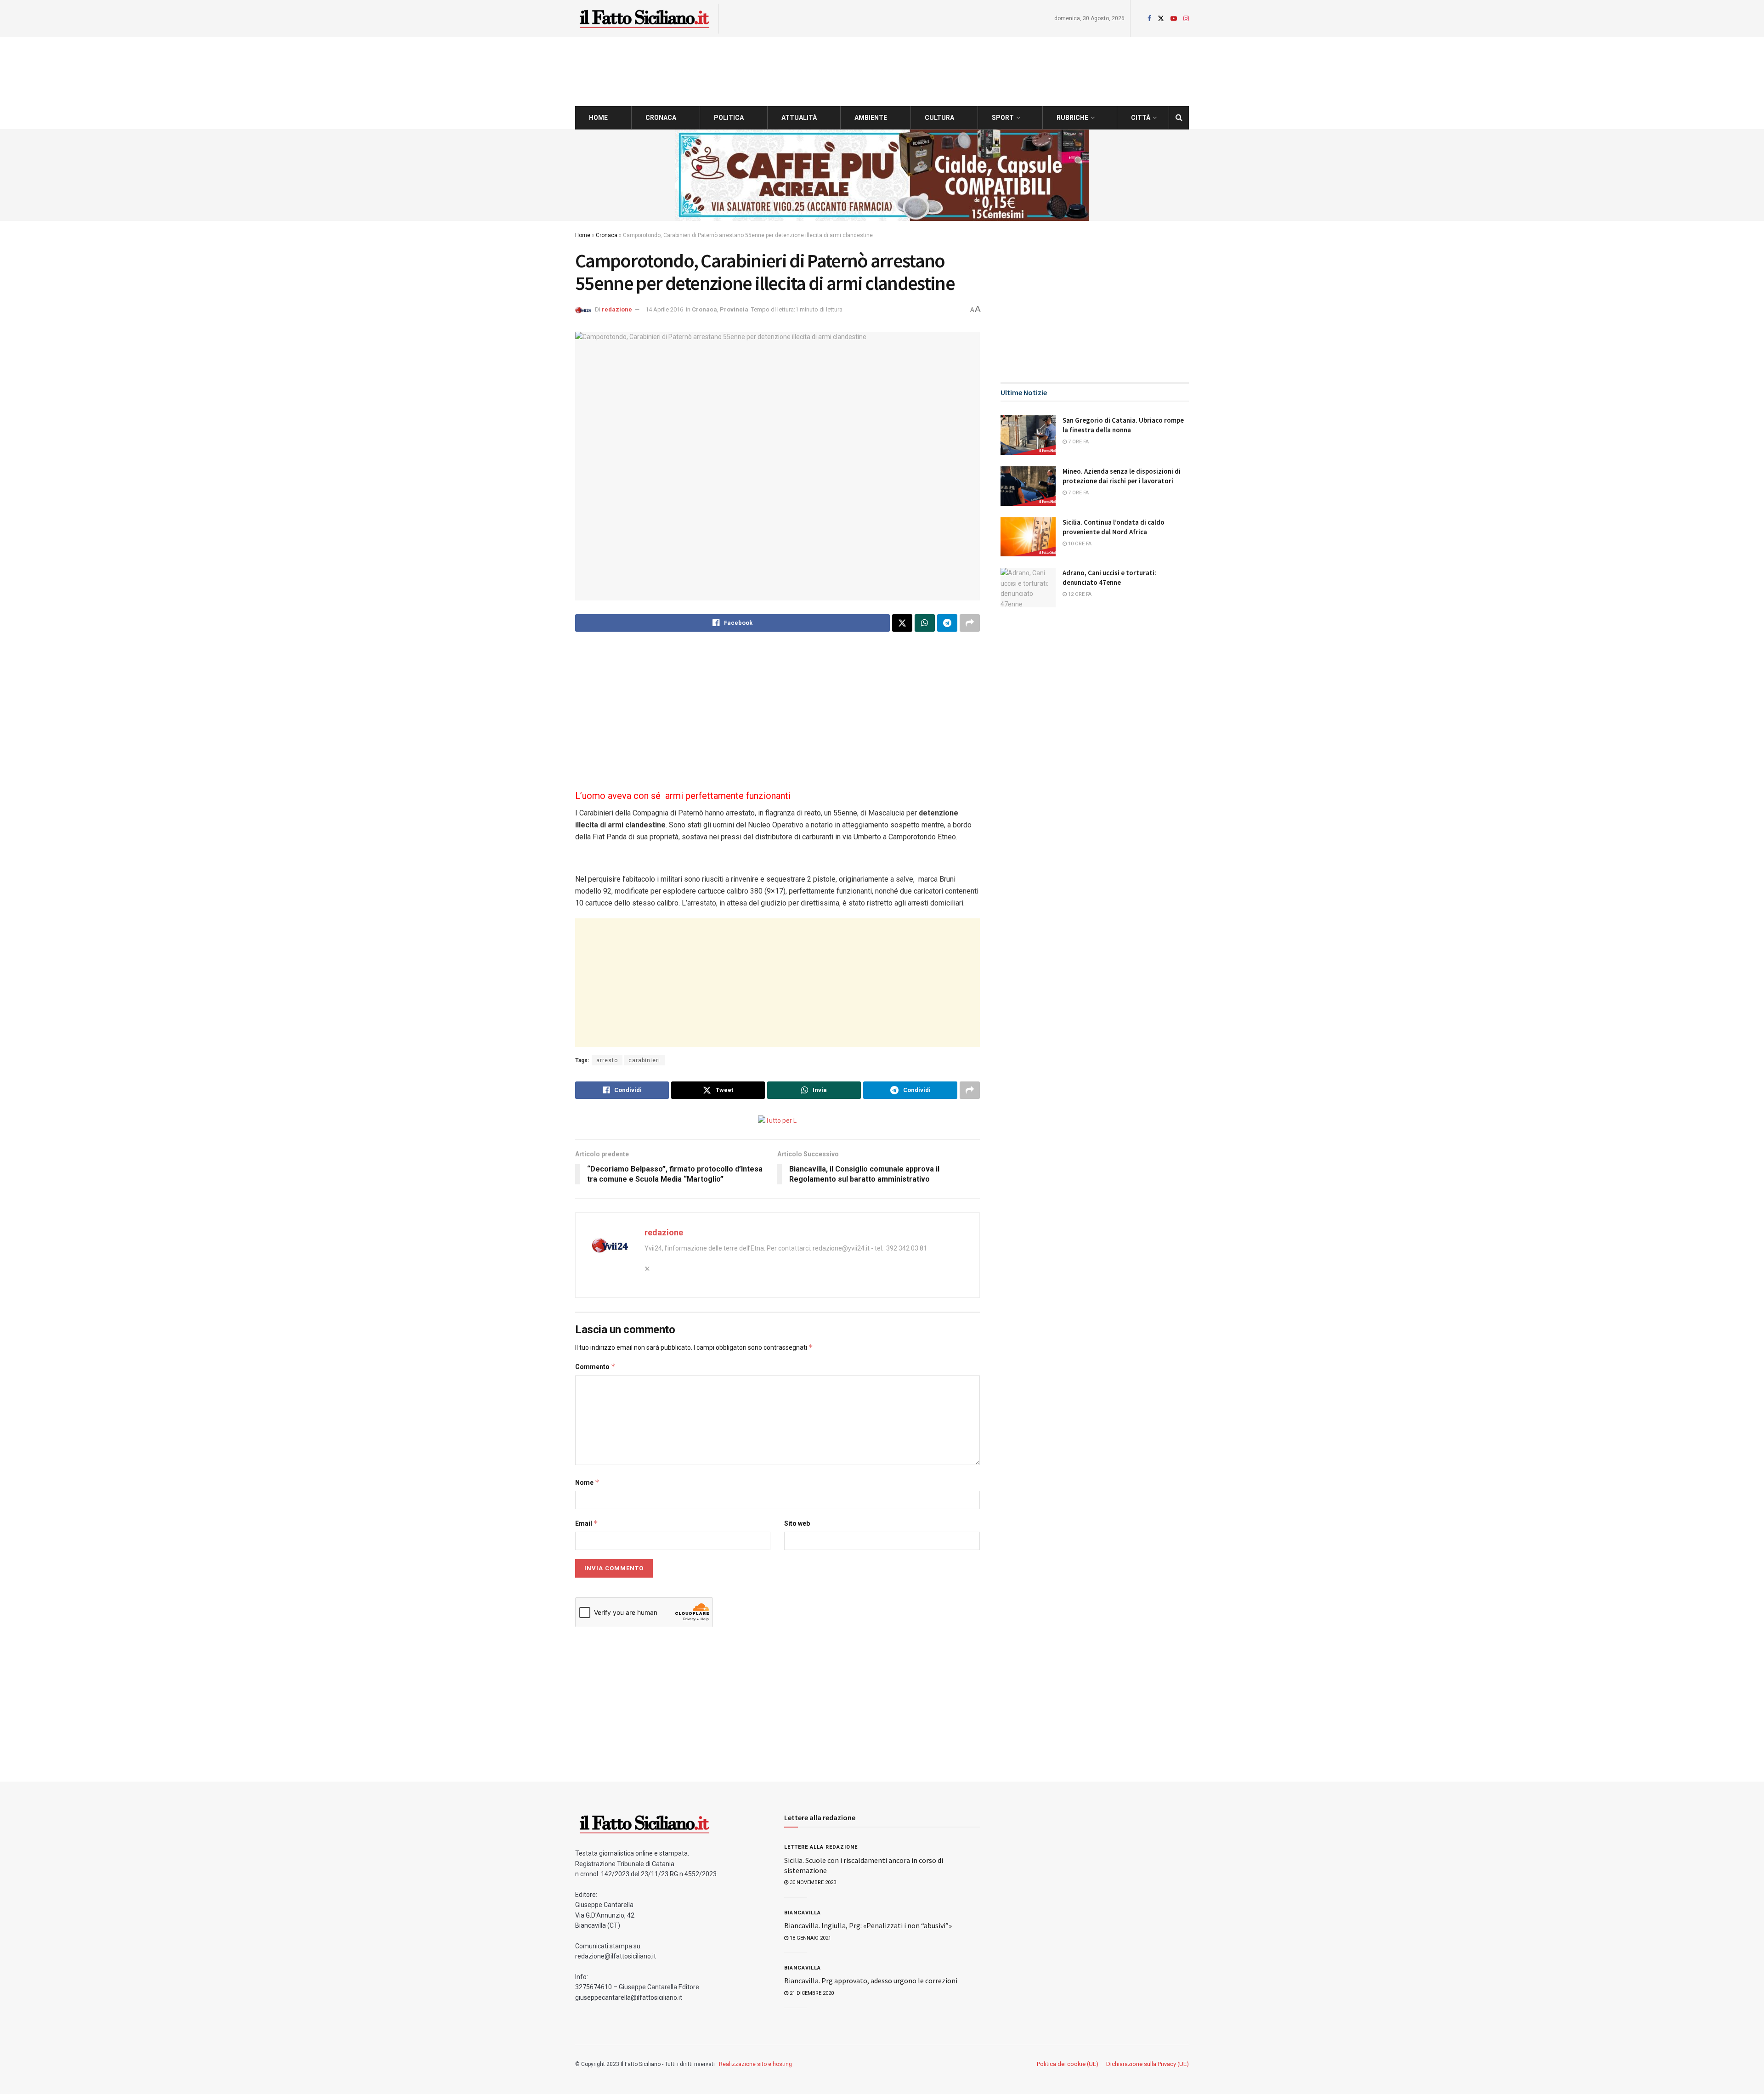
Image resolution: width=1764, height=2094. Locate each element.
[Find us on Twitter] (1161, 19)
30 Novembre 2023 (812, 1882)
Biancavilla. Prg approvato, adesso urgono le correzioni (871, 1981)
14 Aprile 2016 (664, 309)
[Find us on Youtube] (1174, 19)
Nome (587, 1482)
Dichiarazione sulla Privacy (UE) (1148, 2064)
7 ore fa (1078, 442)
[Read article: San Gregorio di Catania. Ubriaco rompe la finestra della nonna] (1028, 435)
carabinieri (644, 1060)
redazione (617, 309)
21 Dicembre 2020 (811, 1993)
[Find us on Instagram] (1186, 19)
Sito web (797, 1523)
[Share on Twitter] (902, 623)
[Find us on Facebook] (1149, 19)
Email (587, 1523)
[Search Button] (1179, 118)
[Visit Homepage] (644, 19)
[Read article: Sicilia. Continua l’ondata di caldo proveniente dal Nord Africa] (1028, 537)
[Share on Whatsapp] (925, 623)
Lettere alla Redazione (821, 1847)
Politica (729, 118)
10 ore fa (1079, 544)
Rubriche (1072, 118)
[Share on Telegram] (947, 623)
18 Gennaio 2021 (810, 1938)
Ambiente (871, 118)
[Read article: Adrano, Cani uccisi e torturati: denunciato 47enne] (1028, 588)
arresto (607, 1060)
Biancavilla (803, 1913)
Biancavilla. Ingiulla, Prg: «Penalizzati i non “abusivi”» (868, 1925)
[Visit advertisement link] (882, 175)
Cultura (939, 118)
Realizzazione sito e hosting (755, 2064)
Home (598, 118)
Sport (1003, 118)
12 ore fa (1079, 594)
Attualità (799, 118)
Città (1141, 118)
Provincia (734, 309)
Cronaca (661, 118)
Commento (595, 1367)
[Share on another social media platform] (970, 623)
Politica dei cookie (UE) (1068, 2064)
